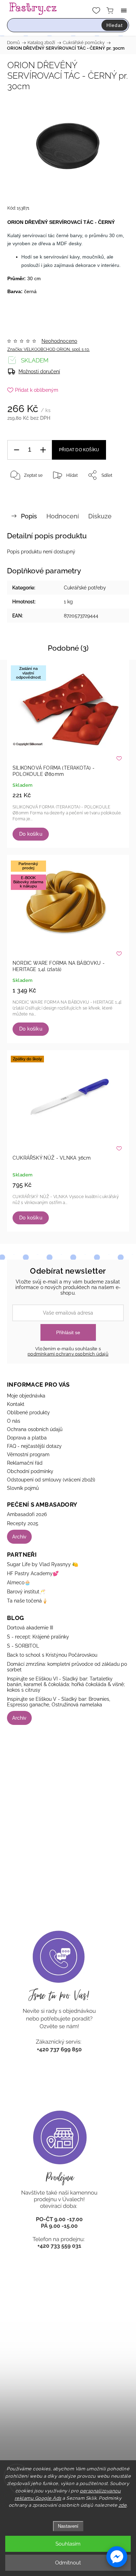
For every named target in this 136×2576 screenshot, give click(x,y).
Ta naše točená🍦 (27, 1601)
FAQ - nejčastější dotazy (34, 1446)
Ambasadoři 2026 (27, 1514)
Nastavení (68, 2526)
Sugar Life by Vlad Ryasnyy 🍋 (43, 1564)
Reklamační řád (25, 1463)
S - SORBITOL (23, 1646)
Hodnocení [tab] (63, 516)
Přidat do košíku (79, 450)
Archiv (19, 1537)
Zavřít (114, 493)
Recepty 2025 (23, 1523)
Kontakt (16, 1404)
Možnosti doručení (39, 371)
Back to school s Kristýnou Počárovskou (52, 1655)
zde (123, 2505)
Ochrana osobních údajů (35, 1429)
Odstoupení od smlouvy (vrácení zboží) (51, 1480)
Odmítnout (68, 2563)
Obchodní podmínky (30, 1471)
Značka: (48, 349)
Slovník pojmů (23, 1488)
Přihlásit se (68, 1332)
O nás (14, 1421)
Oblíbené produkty (28, 1413)
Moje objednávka (26, 1396)
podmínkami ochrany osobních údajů (68, 1354)
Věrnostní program (28, 1455)
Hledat (115, 25)
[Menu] (124, 10)
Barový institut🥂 (26, 1592)
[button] (117, 2557)
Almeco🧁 (19, 1583)
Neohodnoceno (59, 341)
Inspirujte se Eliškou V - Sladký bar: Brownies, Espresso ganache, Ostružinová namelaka (59, 1702)
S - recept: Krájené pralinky (38, 1637)
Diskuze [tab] (100, 516)
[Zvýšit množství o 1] (43, 450)
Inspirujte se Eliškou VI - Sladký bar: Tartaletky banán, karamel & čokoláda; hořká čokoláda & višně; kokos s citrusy (66, 1684)
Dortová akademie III (30, 1628)
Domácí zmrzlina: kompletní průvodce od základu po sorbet (67, 1667)
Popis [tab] (29, 516)
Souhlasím (68, 2544)
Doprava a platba (27, 1438)
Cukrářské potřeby (85, 588)
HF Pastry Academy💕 (33, 1573)
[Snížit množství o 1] (16, 450)
